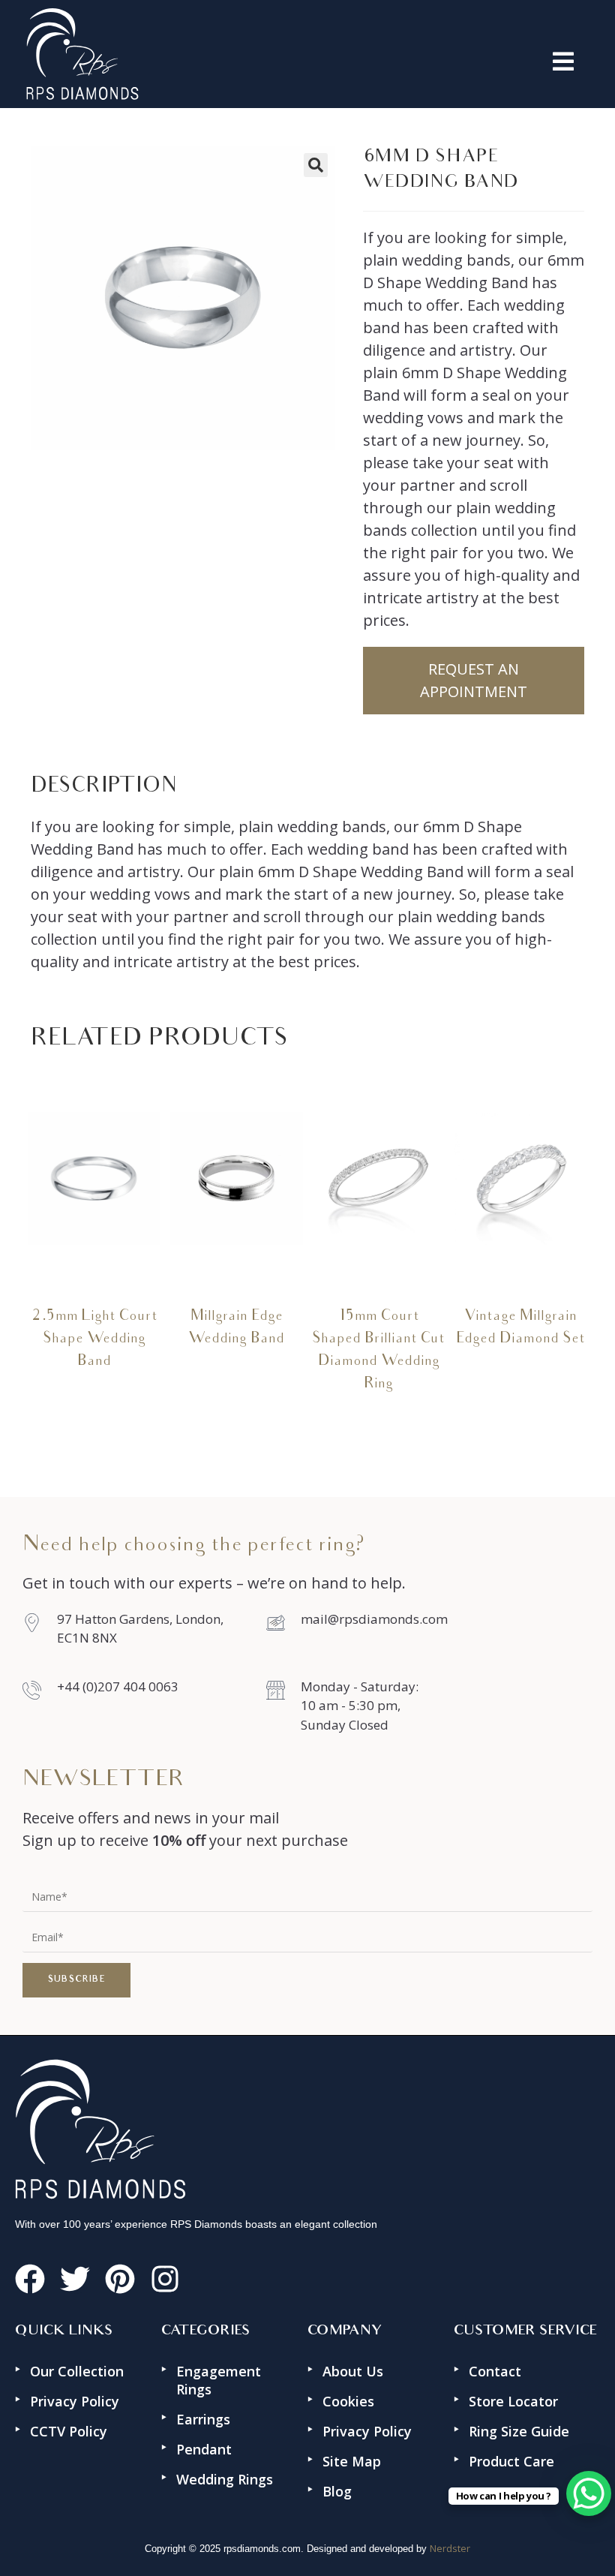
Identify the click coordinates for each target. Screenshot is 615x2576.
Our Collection (77, 2371)
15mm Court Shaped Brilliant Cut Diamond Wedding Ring (378, 1351)
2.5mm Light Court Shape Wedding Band (94, 1339)
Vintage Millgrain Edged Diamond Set (520, 1328)
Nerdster (450, 2548)
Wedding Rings (225, 2479)
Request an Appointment (474, 680)
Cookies (348, 2401)
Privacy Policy (75, 2401)
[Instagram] (165, 2279)
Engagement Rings (219, 2380)
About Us (353, 2371)
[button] (364, 62)
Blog (337, 2491)
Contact (495, 2371)
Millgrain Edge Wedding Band (236, 1328)
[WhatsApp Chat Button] (589, 2493)
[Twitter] (75, 2279)
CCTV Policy (69, 2431)
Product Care (511, 2461)
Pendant (204, 2449)
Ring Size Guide (519, 2431)
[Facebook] (30, 2279)
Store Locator (513, 2401)
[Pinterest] (120, 2279)
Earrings (203, 2419)
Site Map (352, 2461)
